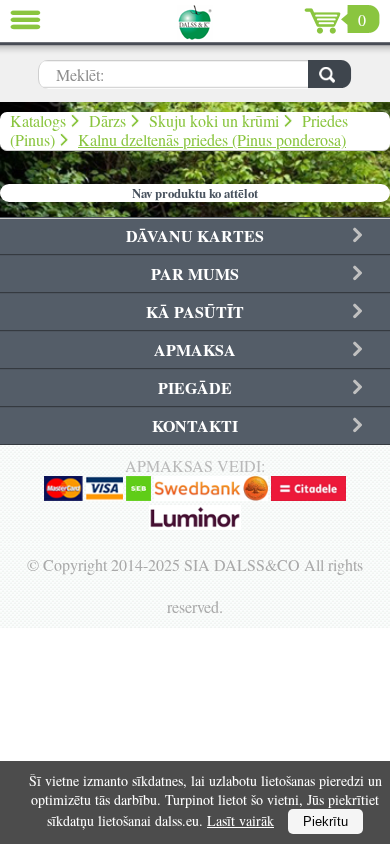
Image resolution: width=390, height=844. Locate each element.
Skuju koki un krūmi (214, 120)
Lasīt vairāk (240, 820)
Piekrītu (325, 821)
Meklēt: (80, 74)
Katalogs (38, 120)
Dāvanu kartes (195, 235)
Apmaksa (195, 349)
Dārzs (107, 120)
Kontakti (195, 425)
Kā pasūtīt (195, 311)
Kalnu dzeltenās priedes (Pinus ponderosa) (212, 139)
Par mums (195, 273)
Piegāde (195, 387)
